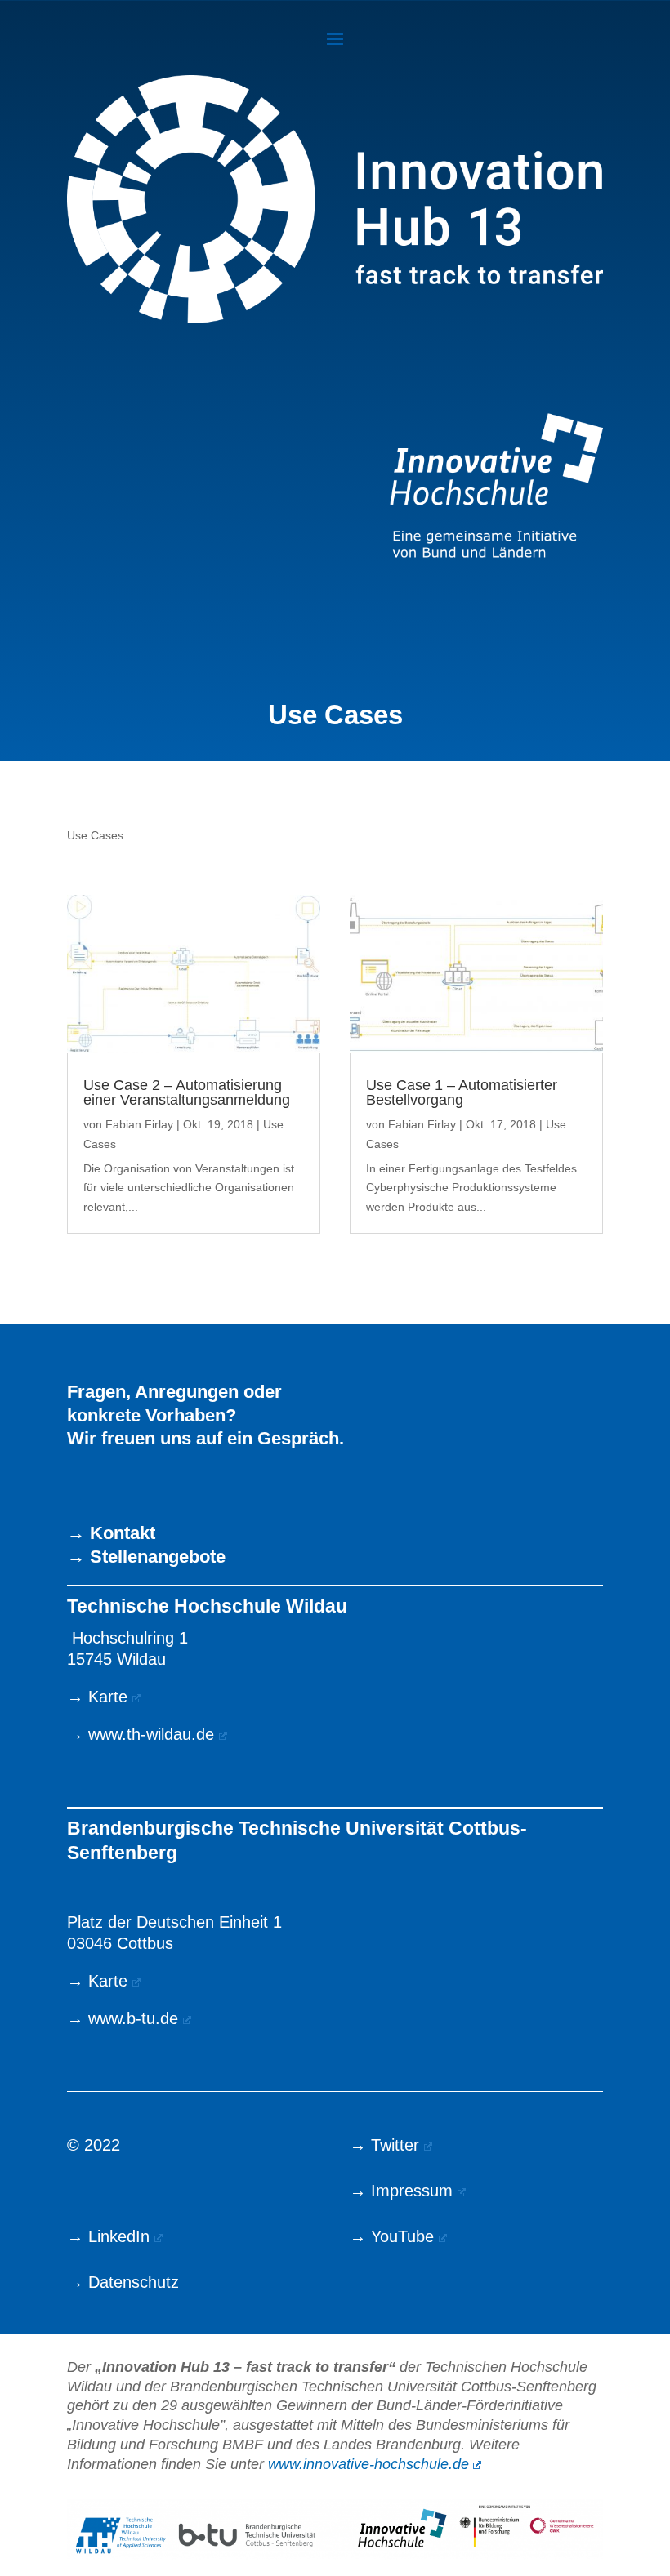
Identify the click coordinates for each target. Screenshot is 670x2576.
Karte (108, 1697)
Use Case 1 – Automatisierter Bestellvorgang (462, 1092)
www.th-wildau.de (151, 1734)
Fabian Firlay (139, 1124)
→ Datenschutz (123, 2282)
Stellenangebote (158, 1557)
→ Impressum (401, 2191)
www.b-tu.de (133, 2018)
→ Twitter (384, 2145)
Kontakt (123, 1533)
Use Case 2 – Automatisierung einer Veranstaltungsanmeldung (187, 1092)
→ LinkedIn (108, 2236)
